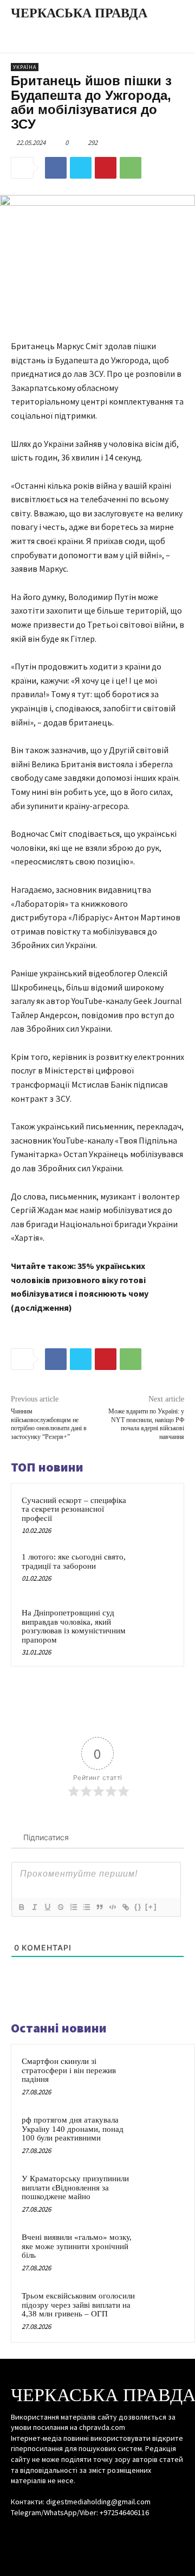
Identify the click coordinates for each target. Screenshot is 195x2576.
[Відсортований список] (73, 1907)
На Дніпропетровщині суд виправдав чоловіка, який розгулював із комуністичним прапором (74, 1626)
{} (138, 1907)
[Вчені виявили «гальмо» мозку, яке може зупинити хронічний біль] (163, 2252)
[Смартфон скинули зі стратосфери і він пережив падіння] (163, 2076)
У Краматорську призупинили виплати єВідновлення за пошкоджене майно (75, 2187)
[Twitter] (81, 168)
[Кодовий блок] (112, 1907)
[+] (151, 1907)
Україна (25, 67)
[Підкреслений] (47, 1907)
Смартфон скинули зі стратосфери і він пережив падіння (69, 2070)
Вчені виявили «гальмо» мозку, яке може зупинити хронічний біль (77, 2246)
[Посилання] (125, 1907)
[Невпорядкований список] (86, 1907)
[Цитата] (99, 1907)
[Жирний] (21, 1907)
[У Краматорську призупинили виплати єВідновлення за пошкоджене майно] (163, 2193)
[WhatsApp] (131, 168)
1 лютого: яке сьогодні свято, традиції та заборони (74, 1561)
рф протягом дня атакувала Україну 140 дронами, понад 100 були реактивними (73, 2129)
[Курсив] (34, 1907)
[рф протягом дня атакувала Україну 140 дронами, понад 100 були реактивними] (163, 2135)
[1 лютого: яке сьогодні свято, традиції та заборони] (154, 1570)
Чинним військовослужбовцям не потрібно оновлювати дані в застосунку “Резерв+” (49, 1424)
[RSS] (97, 2533)
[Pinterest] (106, 168)
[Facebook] (56, 168)
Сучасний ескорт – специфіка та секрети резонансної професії (74, 1509)
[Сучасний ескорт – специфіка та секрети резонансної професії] (154, 1514)
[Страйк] (60, 1907)
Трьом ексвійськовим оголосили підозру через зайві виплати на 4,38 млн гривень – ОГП (78, 2305)
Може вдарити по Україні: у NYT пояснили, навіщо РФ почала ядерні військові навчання (146, 1424)
